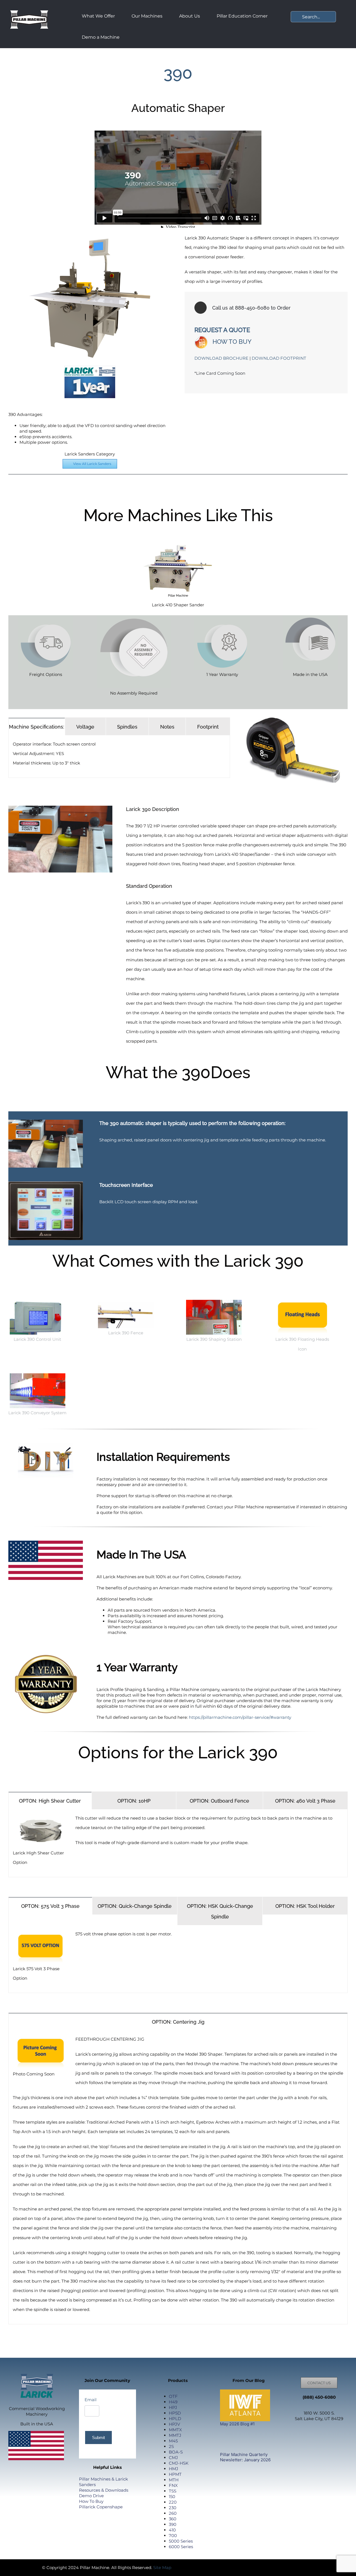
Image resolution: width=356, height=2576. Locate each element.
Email (91, 2400)
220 (173, 2502)
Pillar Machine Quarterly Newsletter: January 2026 (245, 2457)
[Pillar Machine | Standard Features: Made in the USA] (310, 617)
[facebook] (186, 2567)
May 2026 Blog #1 (237, 2424)
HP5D (175, 2413)
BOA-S (176, 2452)
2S (171, 2446)
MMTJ (175, 2435)
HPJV (174, 2424)
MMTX (175, 2430)
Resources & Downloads (104, 2490)
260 (173, 2513)
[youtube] (195, 2567)
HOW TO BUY (232, 342)
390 (173, 2524)
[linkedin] (204, 2567)
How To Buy (91, 2501)
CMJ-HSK (179, 2463)
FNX (173, 2485)
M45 (173, 2441)
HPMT (175, 2474)
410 (172, 2530)
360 (173, 2519)
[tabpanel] (119, 757)
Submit (98, 2437)
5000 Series (181, 2541)
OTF (173, 2396)
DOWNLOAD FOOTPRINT (279, 358)
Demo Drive (91, 2496)
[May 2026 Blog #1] (245, 2405)
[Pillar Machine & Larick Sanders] (29, 10)
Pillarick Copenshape (101, 2507)
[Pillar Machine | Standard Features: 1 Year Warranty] (222, 617)
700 (173, 2535)
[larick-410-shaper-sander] (178, 543)
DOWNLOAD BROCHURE (221, 358)
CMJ (173, 2458)
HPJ (173, 2407)
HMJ (174, 2469)
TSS (173, 2491)
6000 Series (181, 2547)
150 (172, 2497)
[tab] (37, 726)
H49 (173, 2402)
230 (173, 2508)
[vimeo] (213, 2567)
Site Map (162, 2568)
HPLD (175, 2419)
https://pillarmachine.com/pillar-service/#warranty (241, 1717)
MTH (174, 2480)
